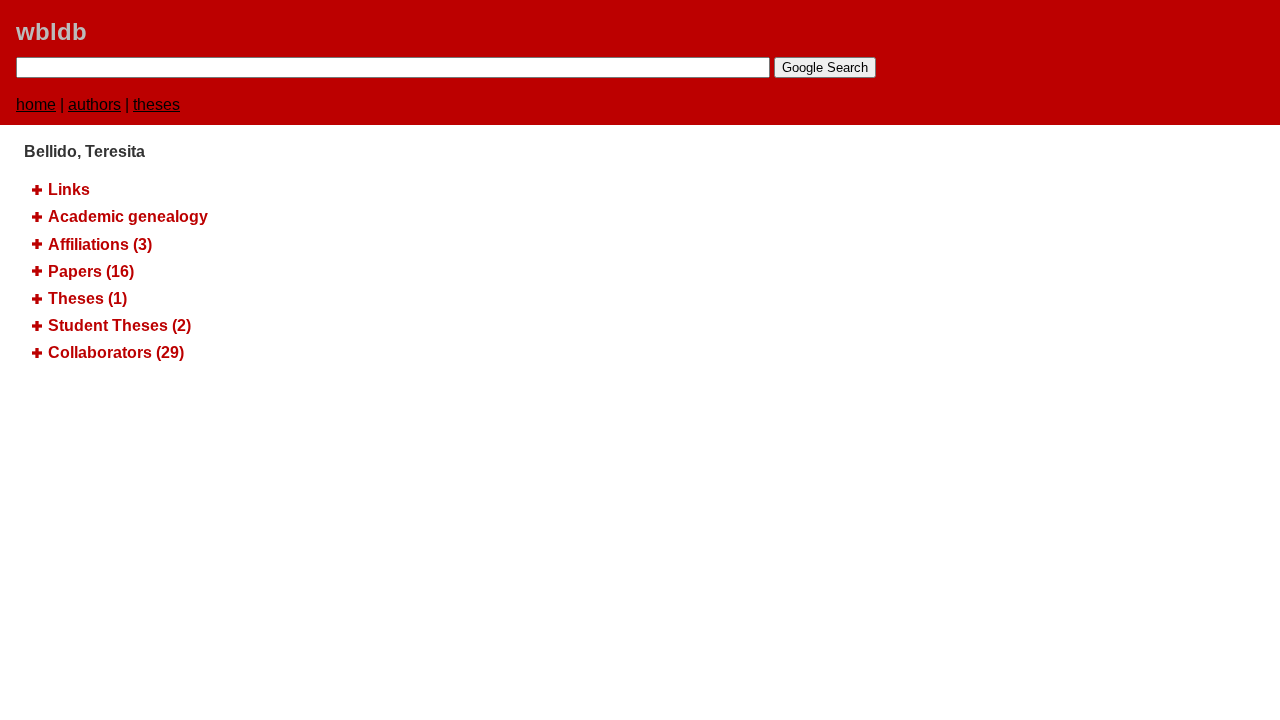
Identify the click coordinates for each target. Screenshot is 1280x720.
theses (156, 104)
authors (94, 104)
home (36, 104)
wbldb (51, 31)
